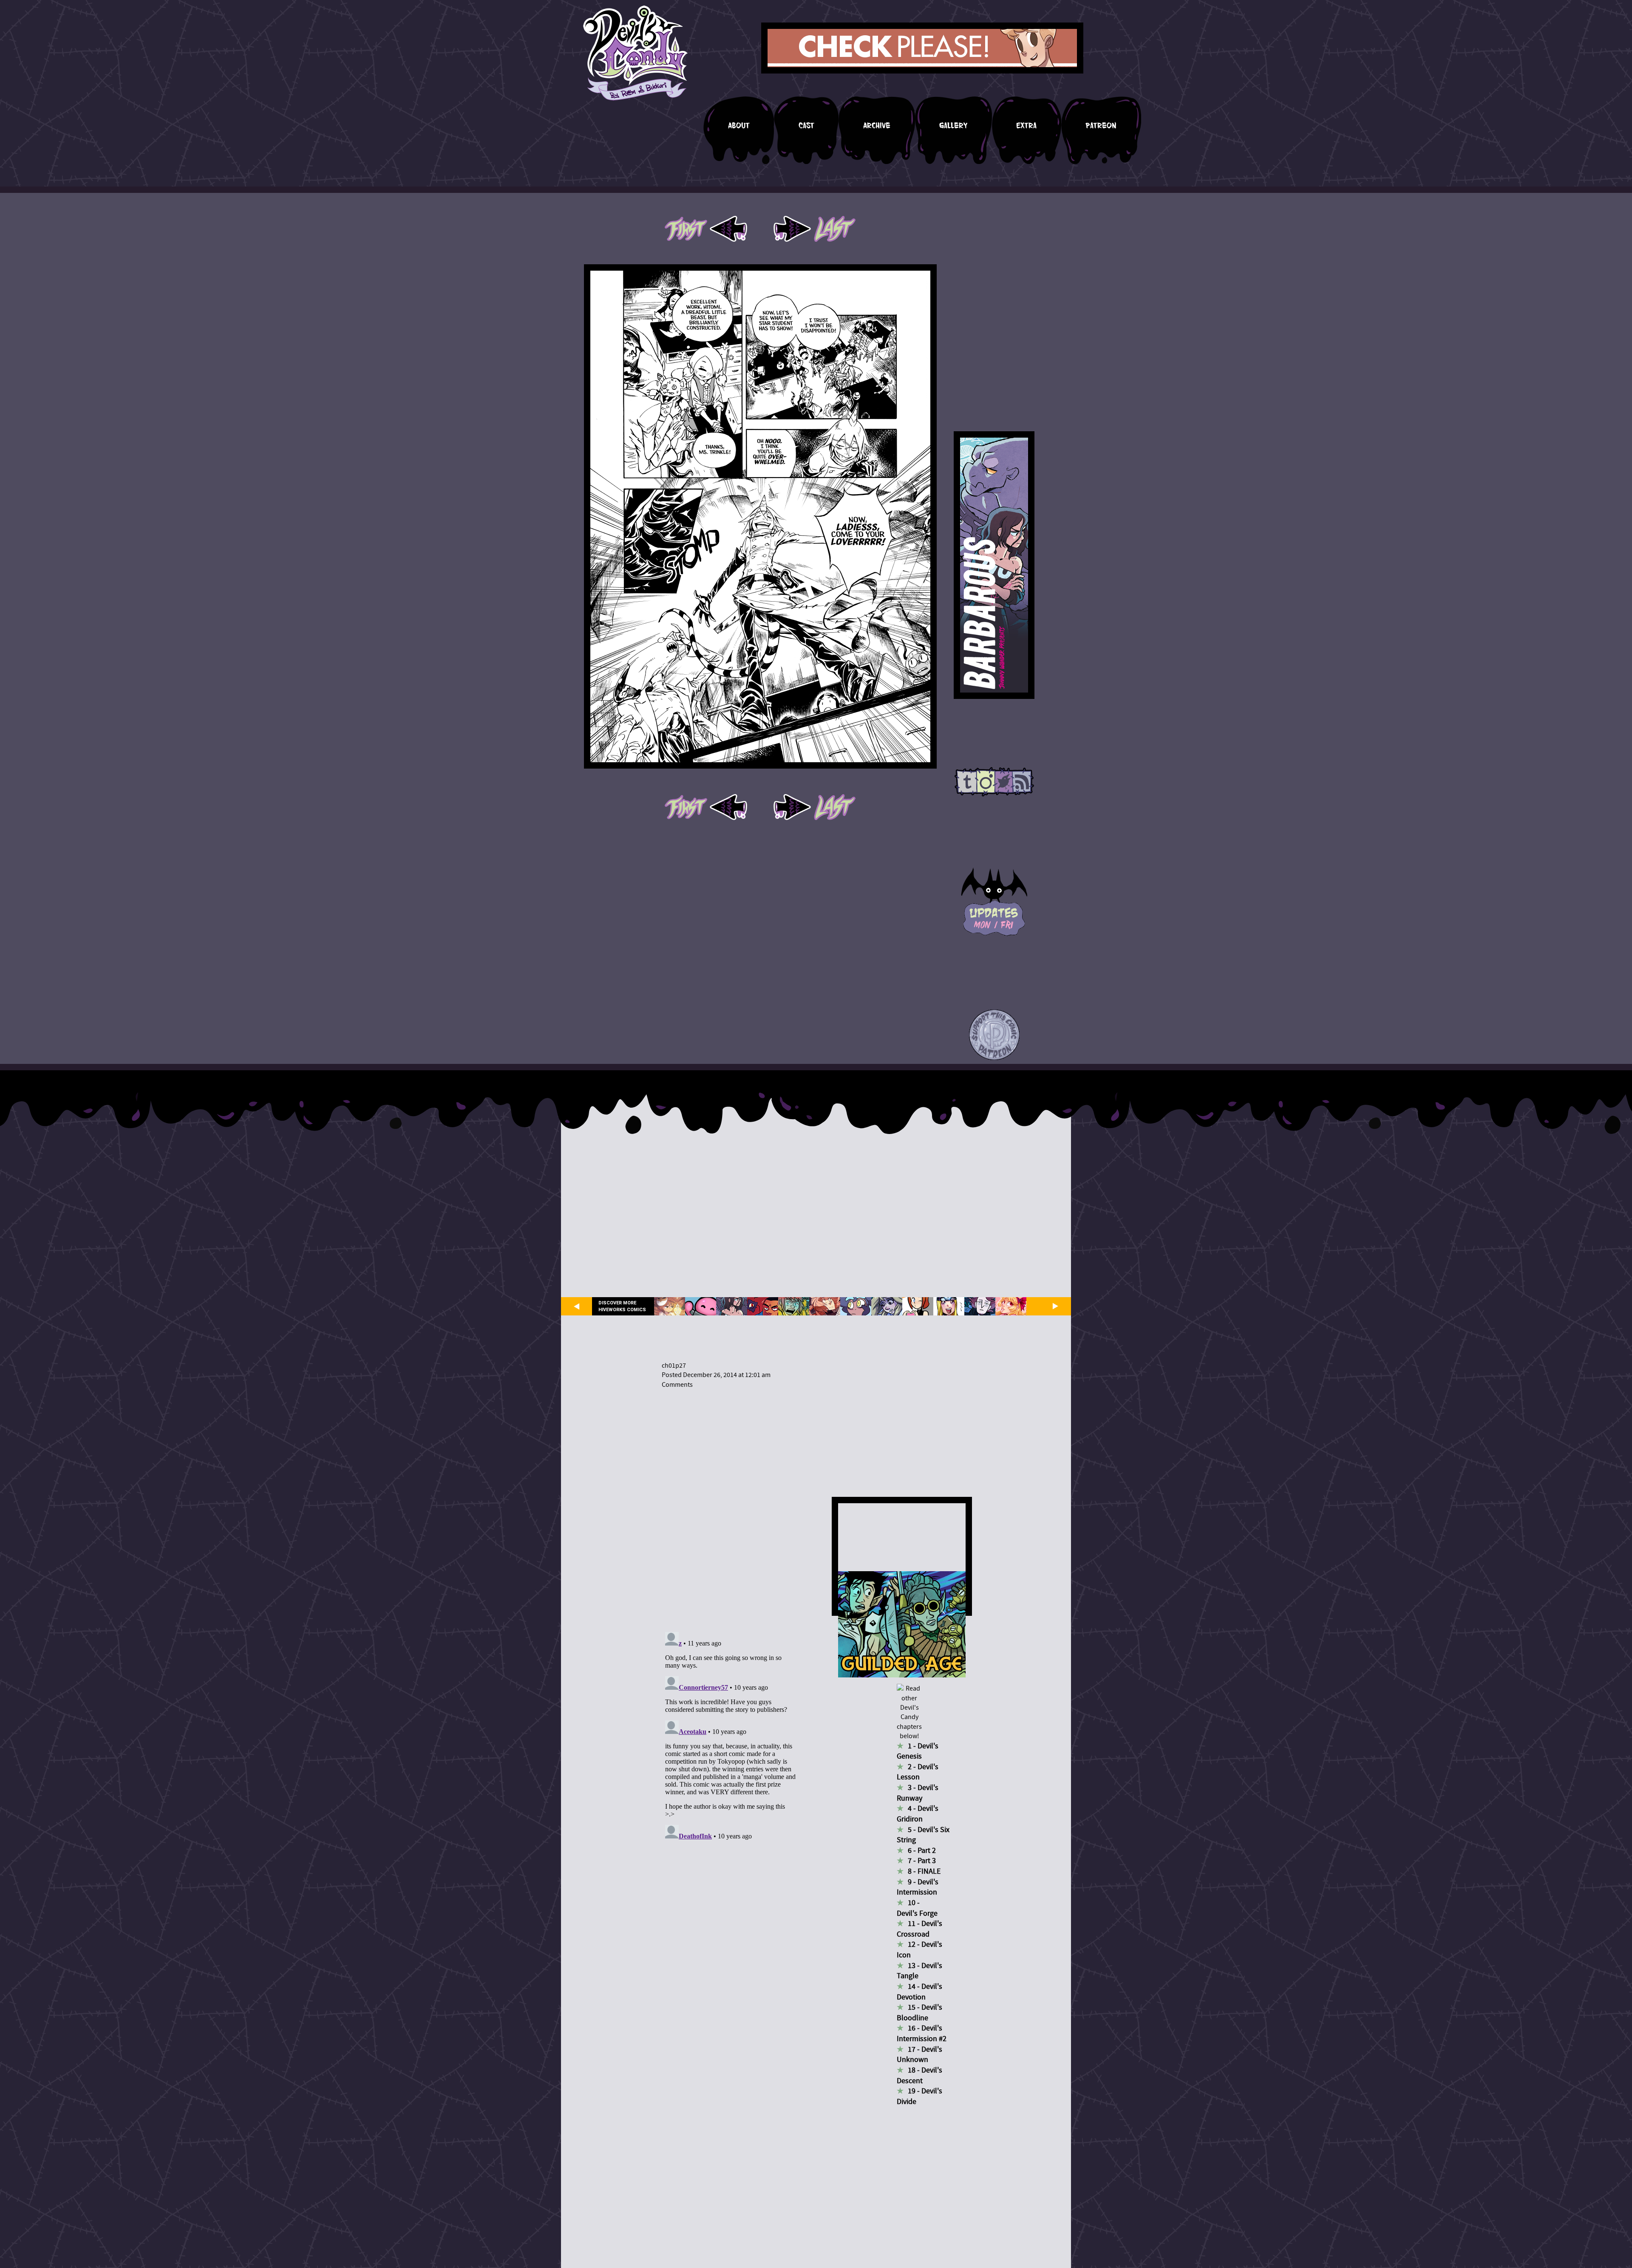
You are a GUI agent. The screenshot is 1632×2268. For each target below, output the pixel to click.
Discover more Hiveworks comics (622, 1306)
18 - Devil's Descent (919, 2076)
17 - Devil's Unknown (919, 2055)
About (739, 126)
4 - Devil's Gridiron (918, 1814)
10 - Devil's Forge (917, 1908)
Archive (877, 126)
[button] (994, 1035)
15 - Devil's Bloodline (919, 2013)
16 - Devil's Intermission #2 (922, 2033)
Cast (806, 126)
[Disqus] (730, 1505)
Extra (1026, 126)
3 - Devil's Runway (918, 1793)
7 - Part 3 (922, 1861)
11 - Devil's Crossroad (919, 1929)
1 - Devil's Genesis (918, 1751)
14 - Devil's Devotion (919, 1992)
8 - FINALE (924, 1871)
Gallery (953, 126)
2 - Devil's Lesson (918, 1772)
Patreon (1101, 126)
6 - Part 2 (922, 1851)
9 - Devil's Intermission (918, 1887)
